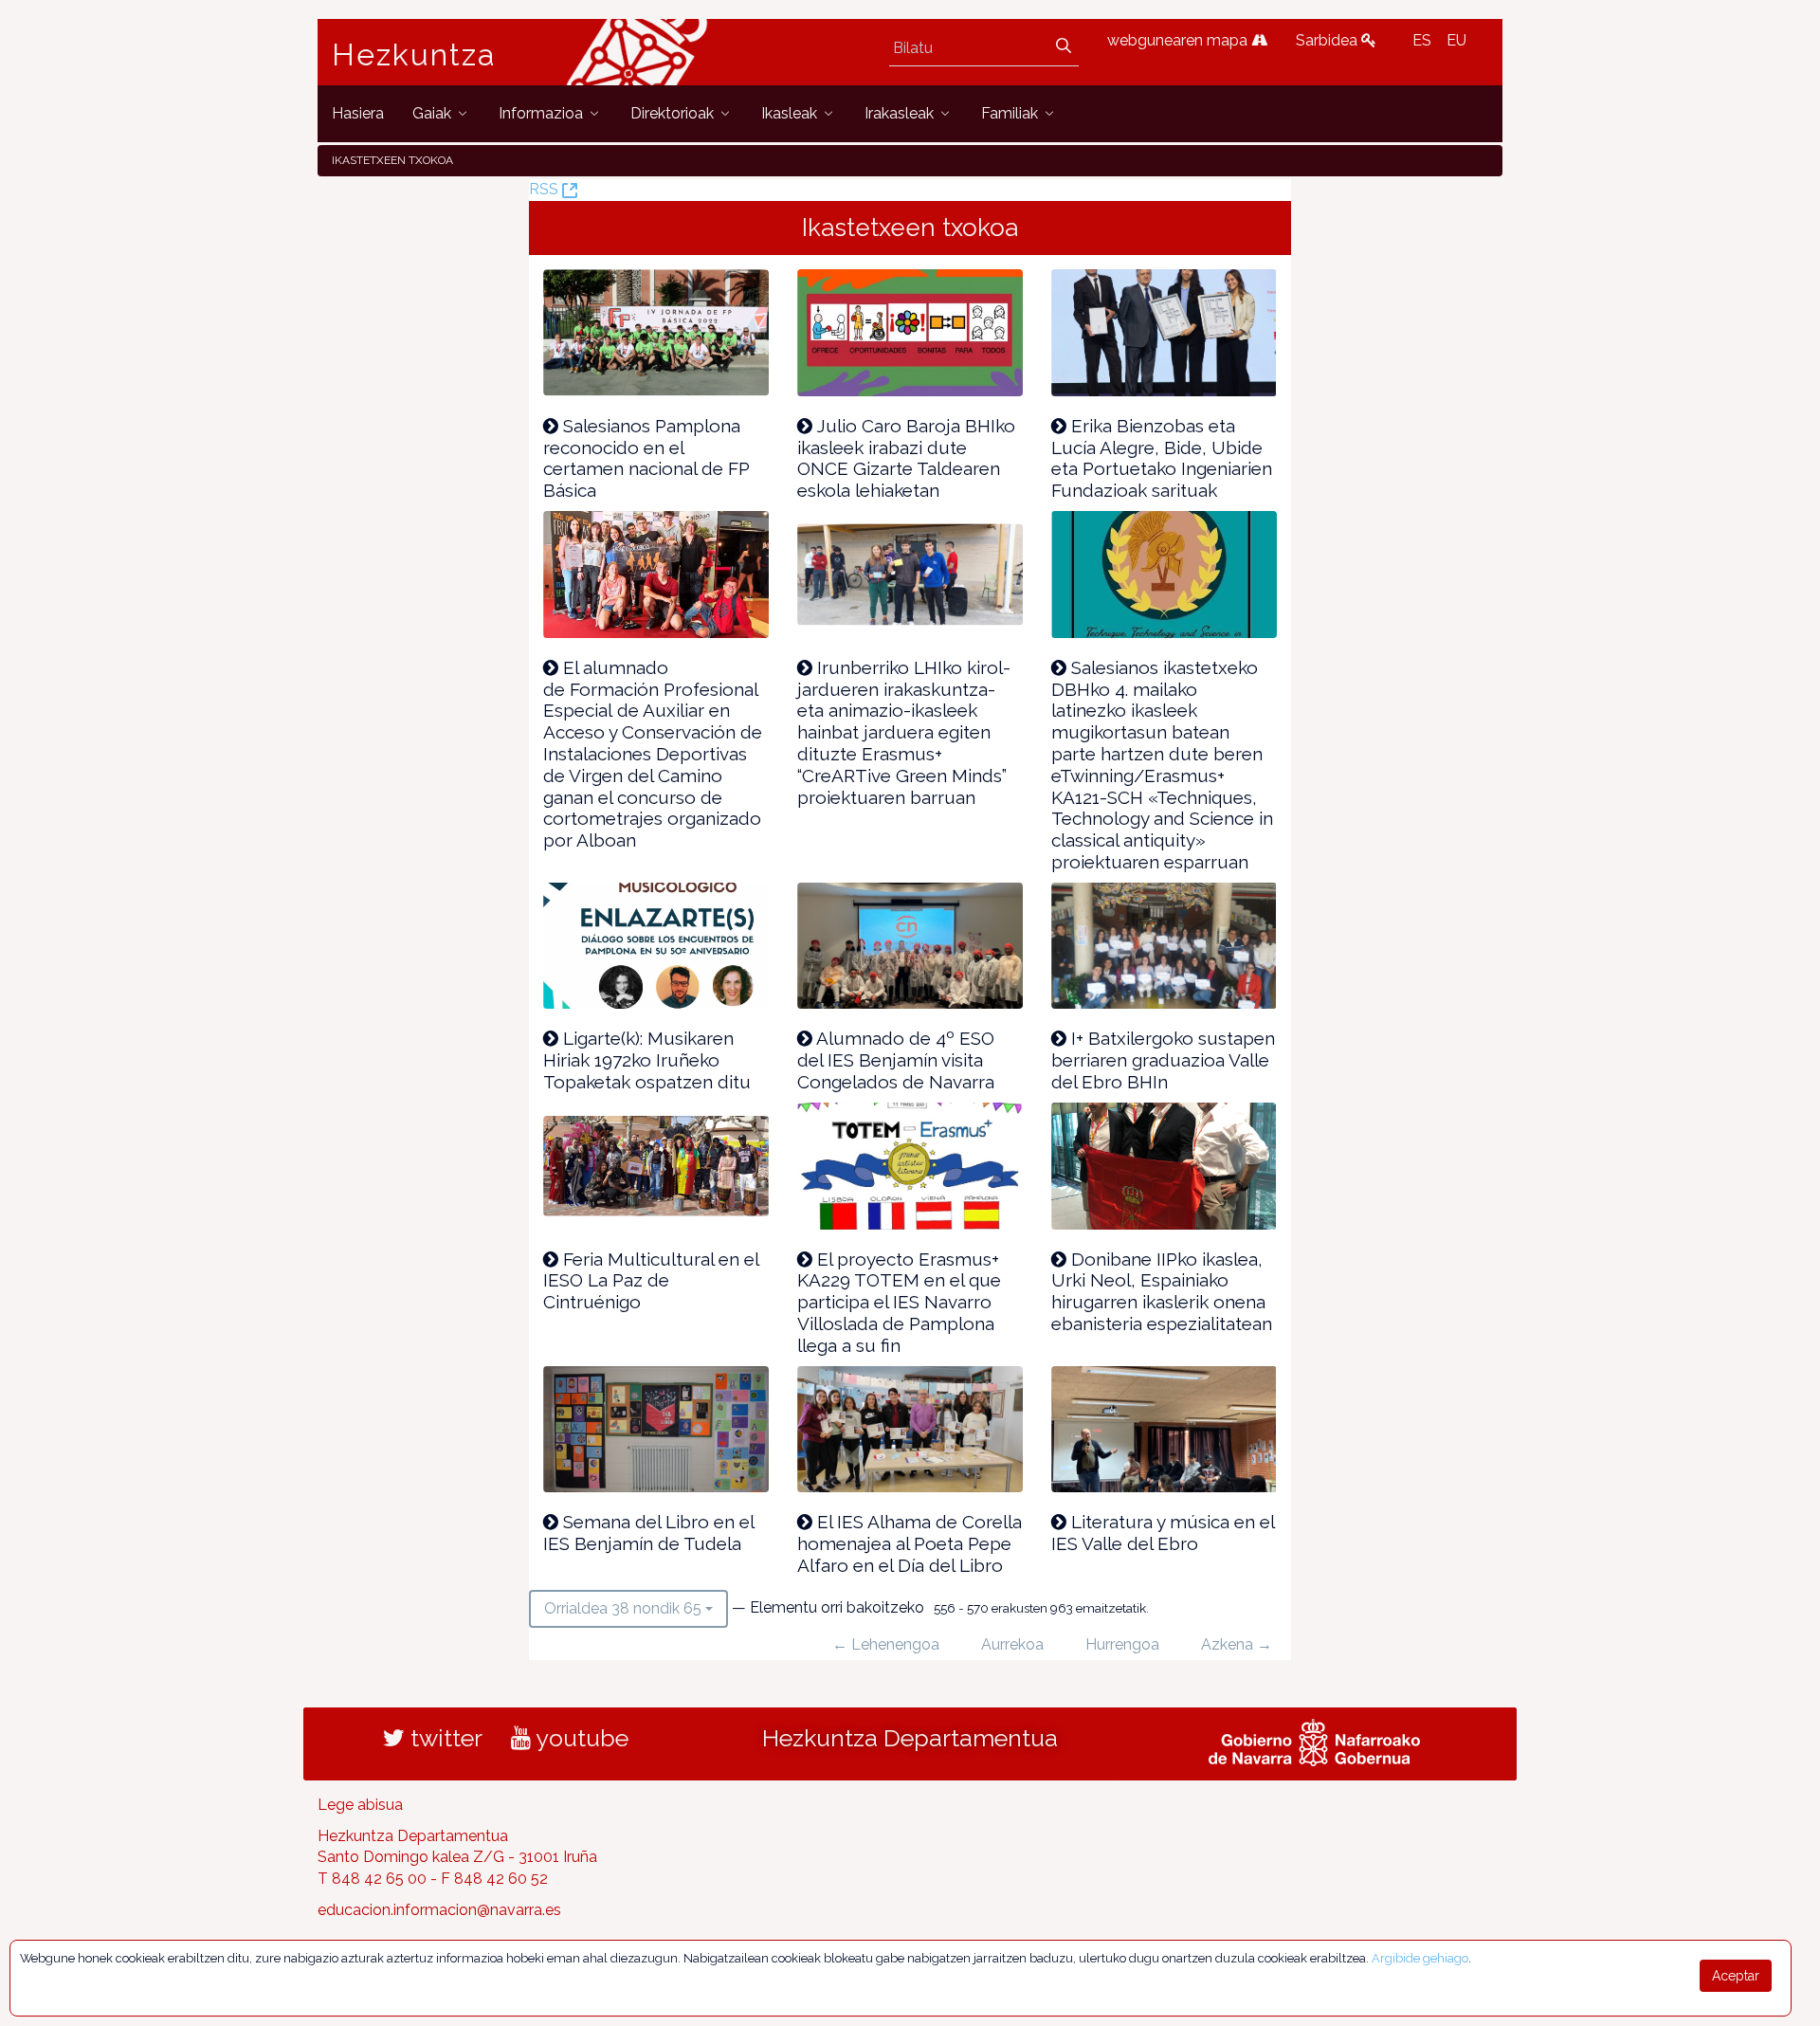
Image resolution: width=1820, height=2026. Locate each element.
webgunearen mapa (1179, 40)
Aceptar (1736, 1976)
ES (1422, 40)
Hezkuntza (414, 55)
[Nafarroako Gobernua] (1314, 1740)
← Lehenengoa (886, 1644)
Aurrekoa (1012, 1644)
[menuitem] (358, 113)
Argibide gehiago (1420, 1958)
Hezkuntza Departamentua (910, 1738)
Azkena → (1237, 1644)
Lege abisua (360, 1805)
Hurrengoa (1122, 1644)
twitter (444, 1738)
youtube (580, 1738)
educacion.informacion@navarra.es (439, 1910)
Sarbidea (1329, 40)
